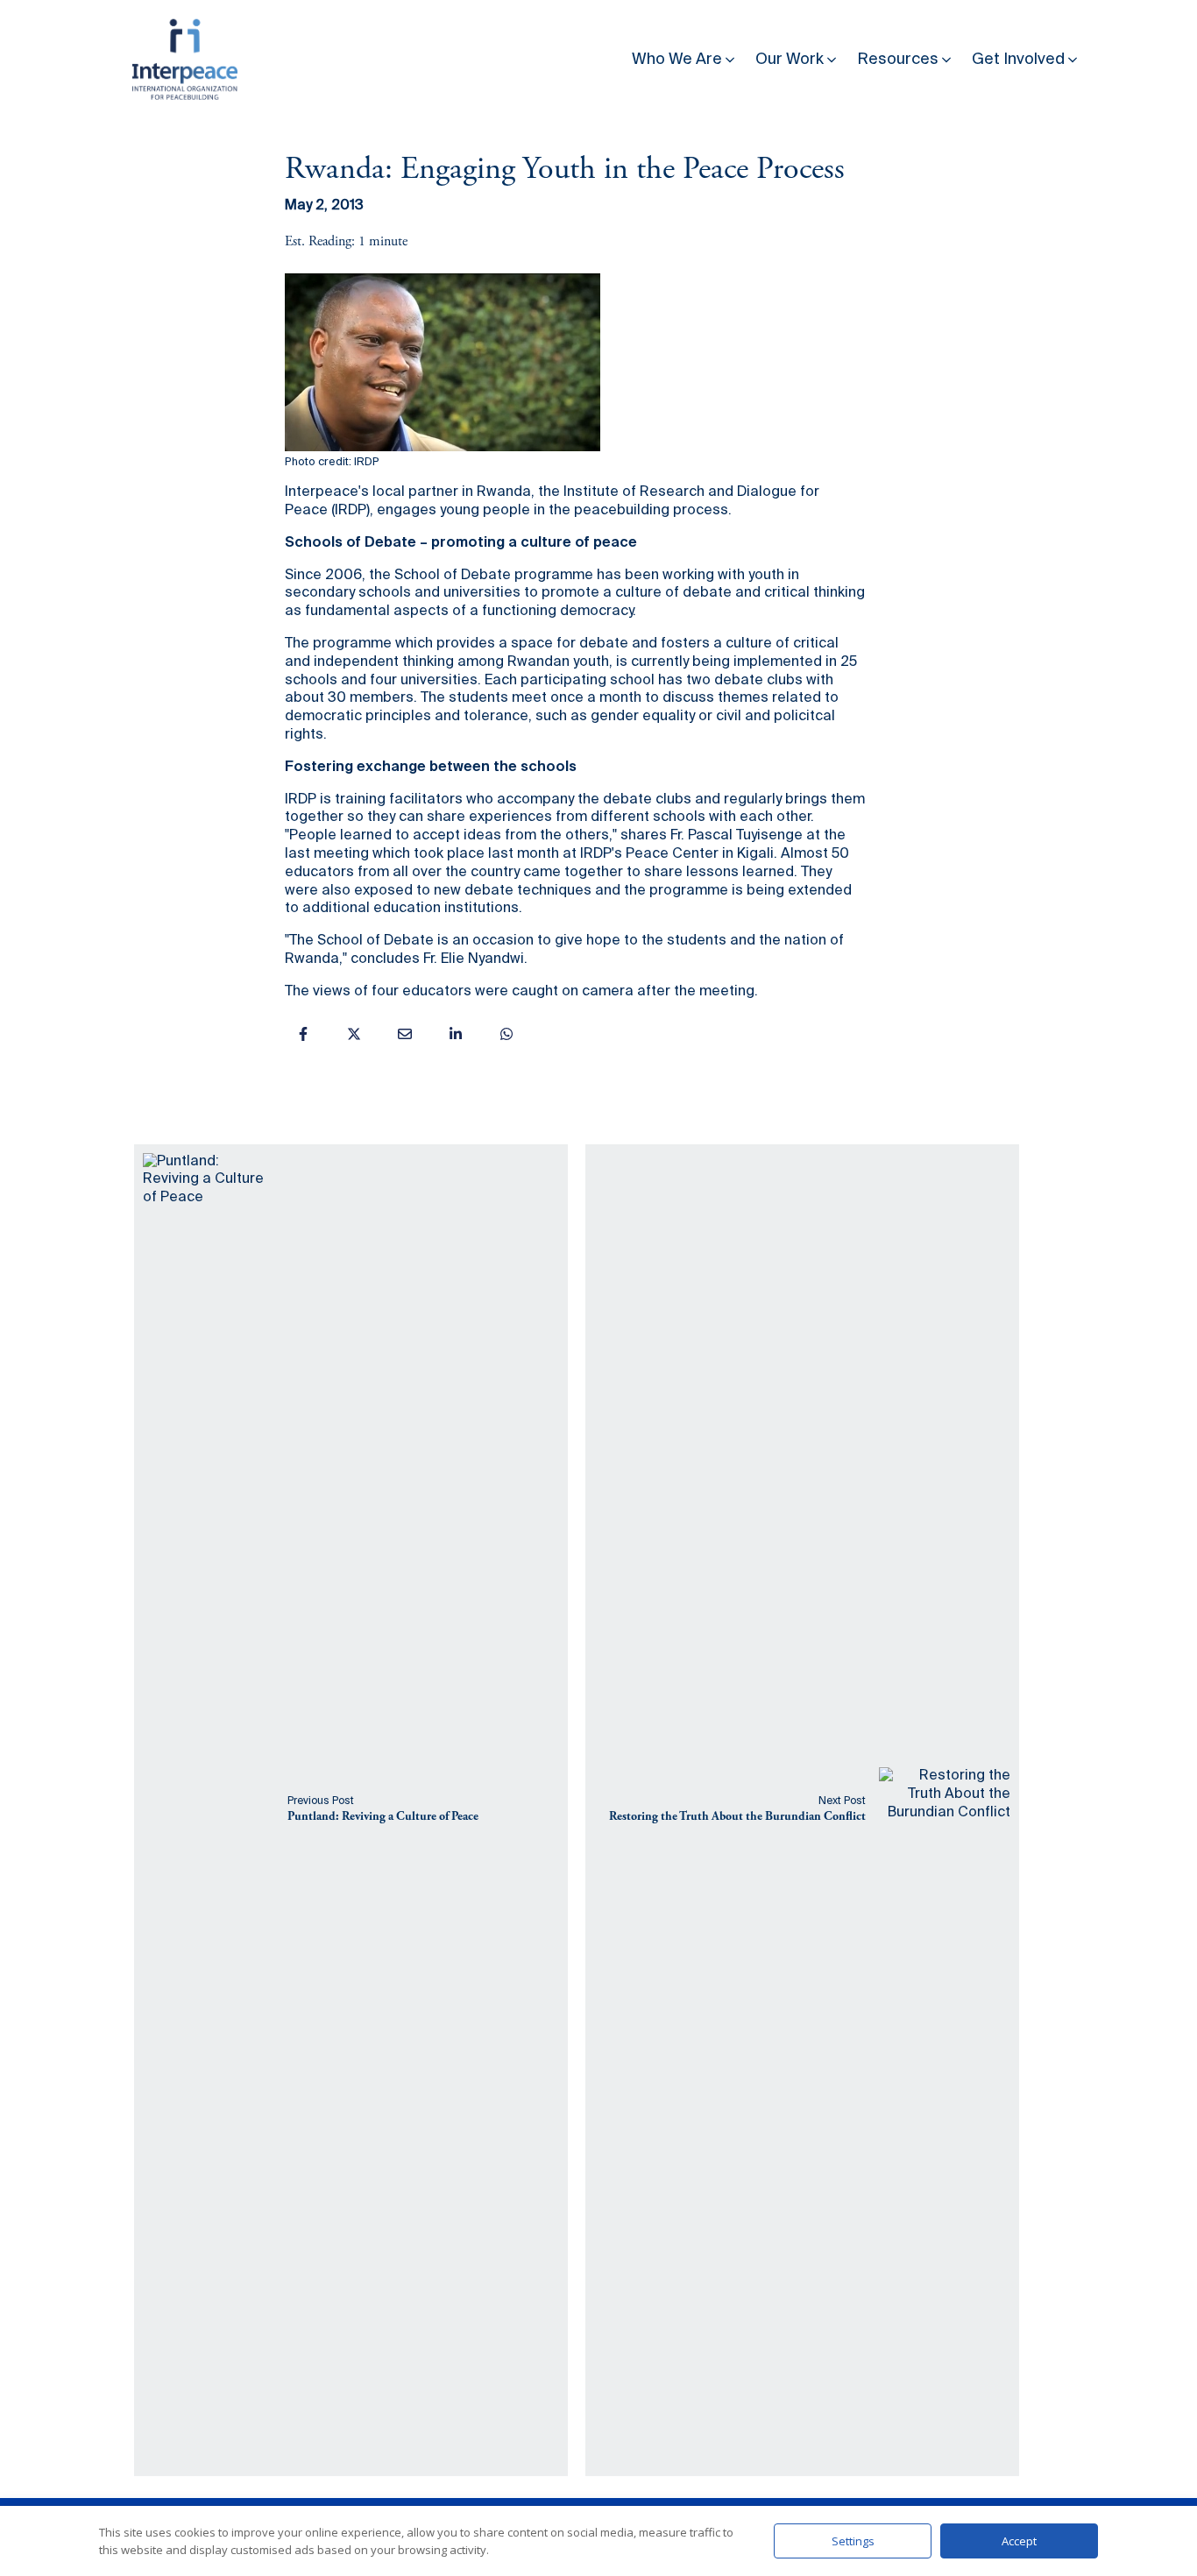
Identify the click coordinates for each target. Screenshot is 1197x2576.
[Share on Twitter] (354, 1034)
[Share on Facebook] (303, 1034)
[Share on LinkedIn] (456, 1034)
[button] (685, 56)
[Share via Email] (405, 1034)
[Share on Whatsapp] (506, 1034)
